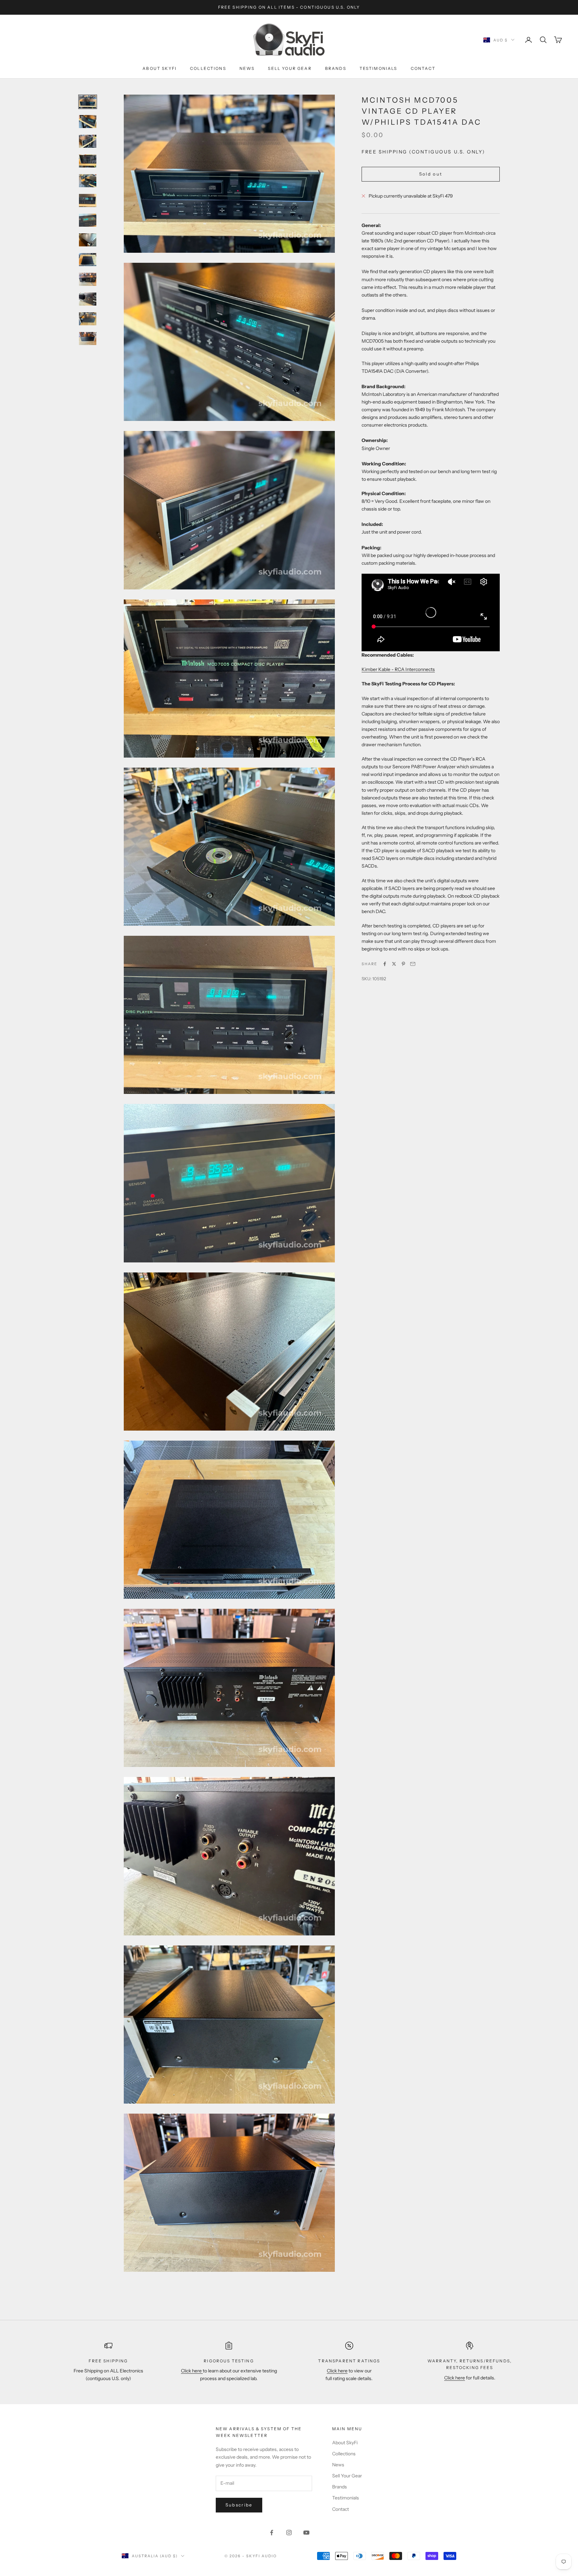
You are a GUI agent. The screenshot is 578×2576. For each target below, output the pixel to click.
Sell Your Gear (290, 68)
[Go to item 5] (88, 181)
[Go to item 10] (88, 279)
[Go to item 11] (88, 299)
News (247, 68)
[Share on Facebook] (385, 964)
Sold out (431, 174)
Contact (423, 68)
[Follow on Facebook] (272, 2533)
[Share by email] (413, 964)
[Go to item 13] (88, 339)
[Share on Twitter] (394, 964)
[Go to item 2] (88, 122)
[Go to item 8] (88, 240)
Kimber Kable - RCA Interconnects (398, 669)
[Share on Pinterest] (403, 964)
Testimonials (378, 68)
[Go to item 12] (88, 319)
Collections (208, 68)
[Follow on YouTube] (306, 2533)
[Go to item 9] (88, 260)
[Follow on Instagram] (289, 2533)
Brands (336, 68)
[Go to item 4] (88, 161)
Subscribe (239, 2505)
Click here (192, 2371)
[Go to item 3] (88, 141)
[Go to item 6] (88, 200)
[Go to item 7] (88, 220)
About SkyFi (160, 68)
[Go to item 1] (88, 102)
